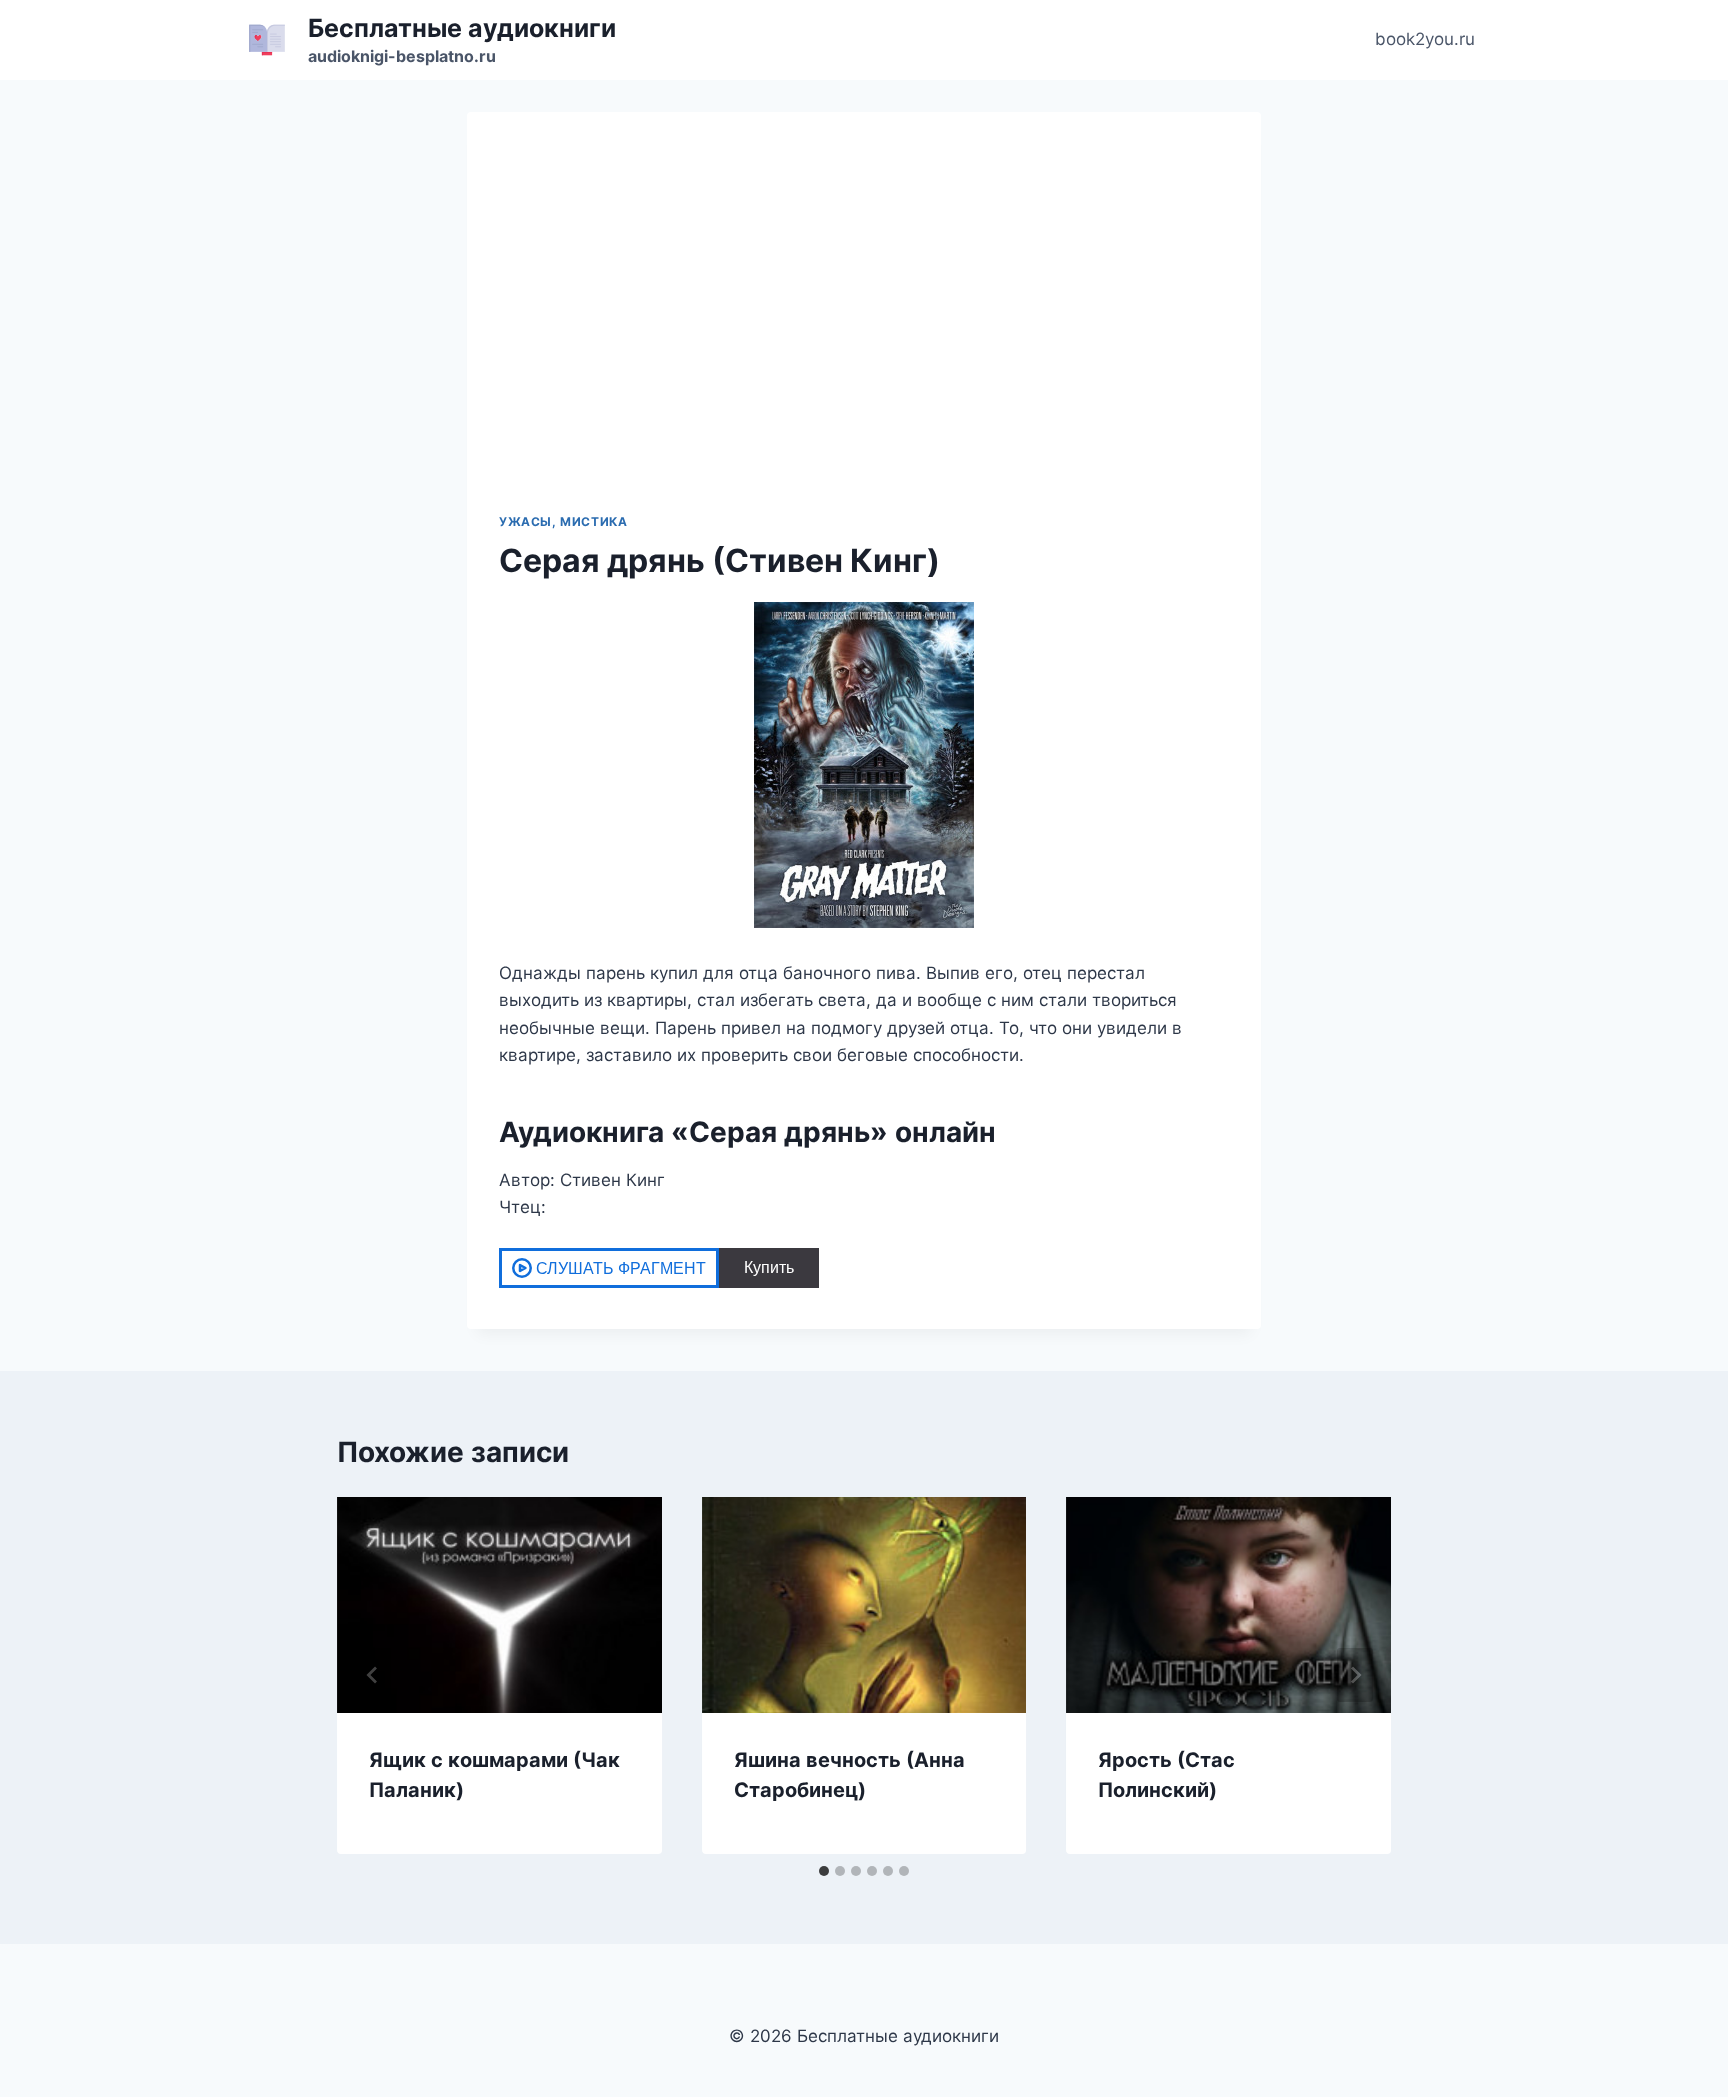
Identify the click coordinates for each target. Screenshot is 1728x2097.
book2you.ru (1425, 39)
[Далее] (1355, 1675)
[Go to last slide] (373, 1675)
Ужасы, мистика (563, 521)
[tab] (824, 1871)
